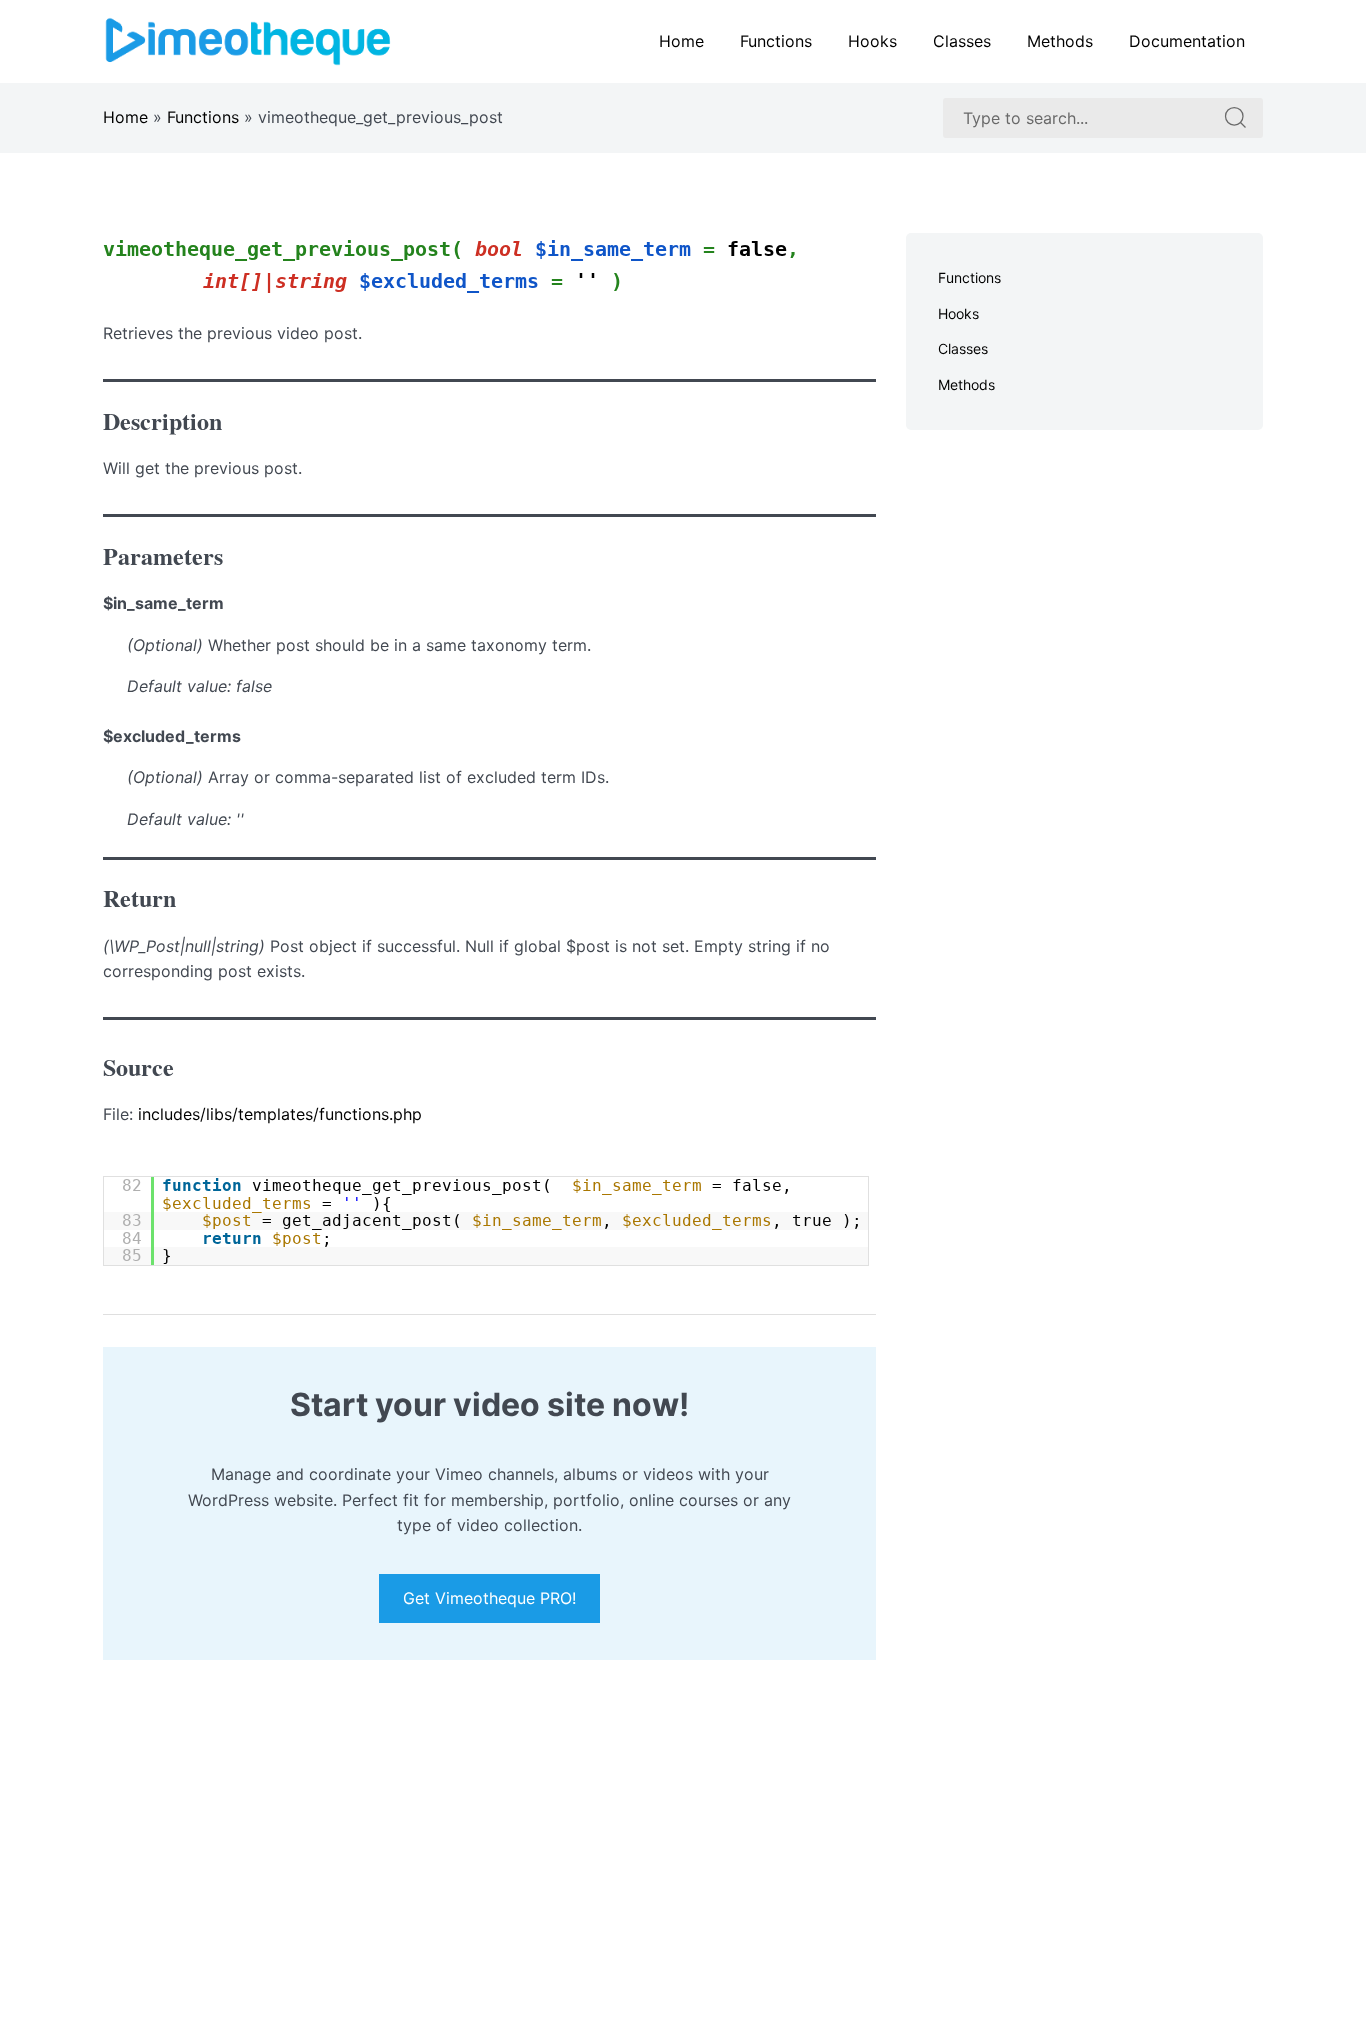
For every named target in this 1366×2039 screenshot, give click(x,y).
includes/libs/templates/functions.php (280, 1114)
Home (681, 41)
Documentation (1187, 41)
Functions (776, 41)
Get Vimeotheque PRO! (489, 1599)
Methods (1060, 41)
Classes (962, 41)
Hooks (872, 41)
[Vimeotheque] (248, 40)
